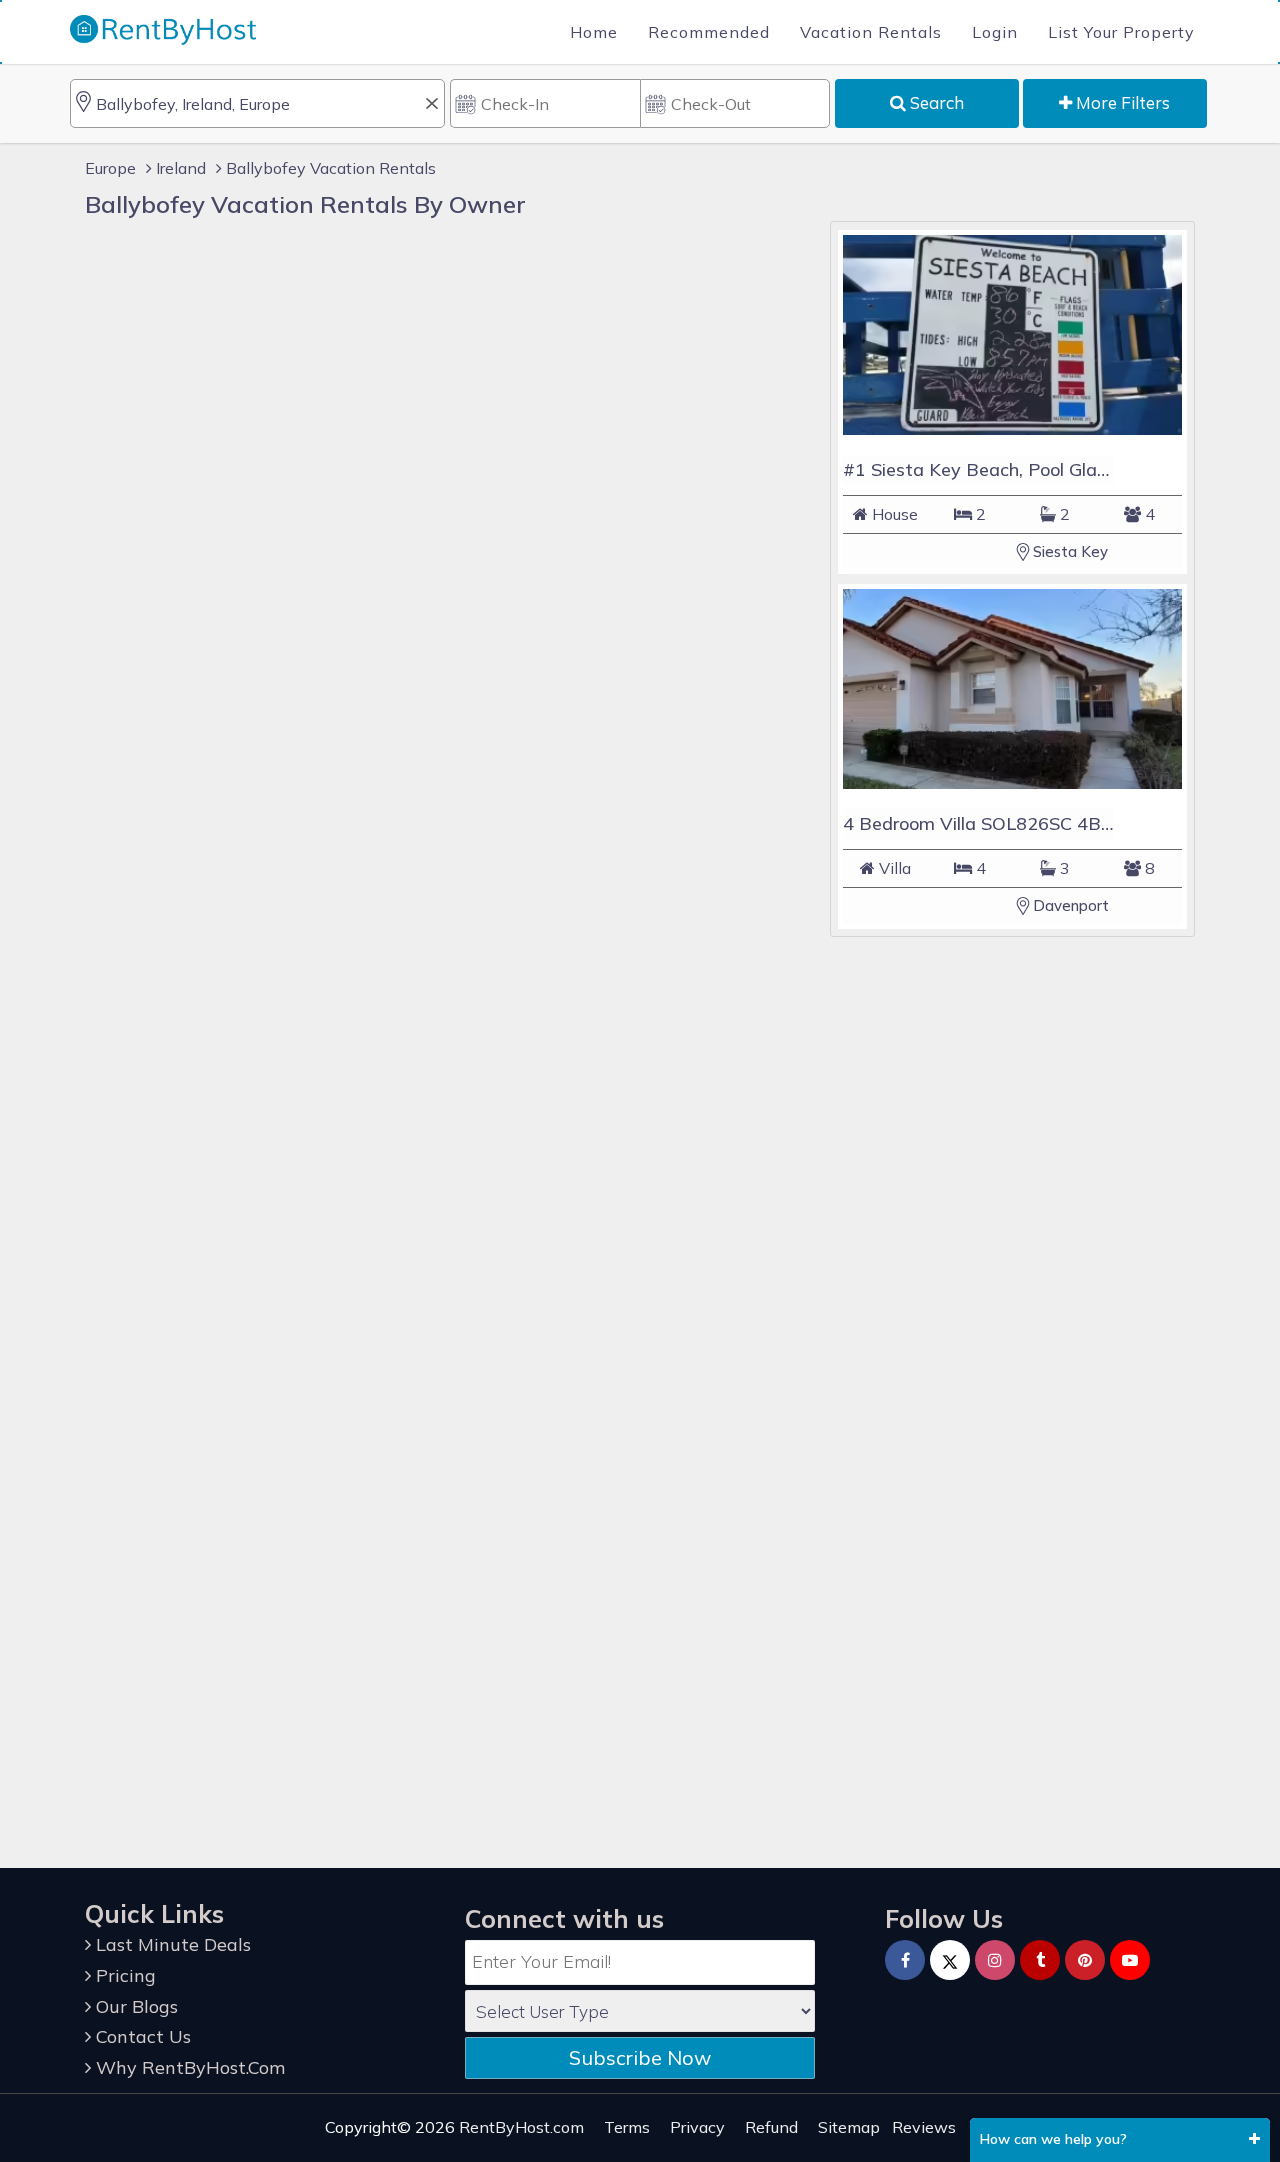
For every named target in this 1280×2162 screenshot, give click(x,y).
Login (995, 32)
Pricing (123, 1975)
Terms (627, 2127)
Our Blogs (134, 2006)
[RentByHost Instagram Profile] (995, 1960)
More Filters (1121, 102)
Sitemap (849, 2127)
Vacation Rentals (871, 32)
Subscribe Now (640, 2057)
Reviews (924, 2127)
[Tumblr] (1040, 1960)
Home (594, 32)
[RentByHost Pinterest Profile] (1085, 1960)
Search (935, 102)
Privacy (697, 2127)
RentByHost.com (521, 2127)
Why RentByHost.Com (188, 2067)
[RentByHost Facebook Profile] (905, 1960)
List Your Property (1121, 32)
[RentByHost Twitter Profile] (950, 1960)
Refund (771, 2127)
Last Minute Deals (171, 1944)
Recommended (709, 32)
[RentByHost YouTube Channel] (1130, 1960)
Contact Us (141, 2036)
